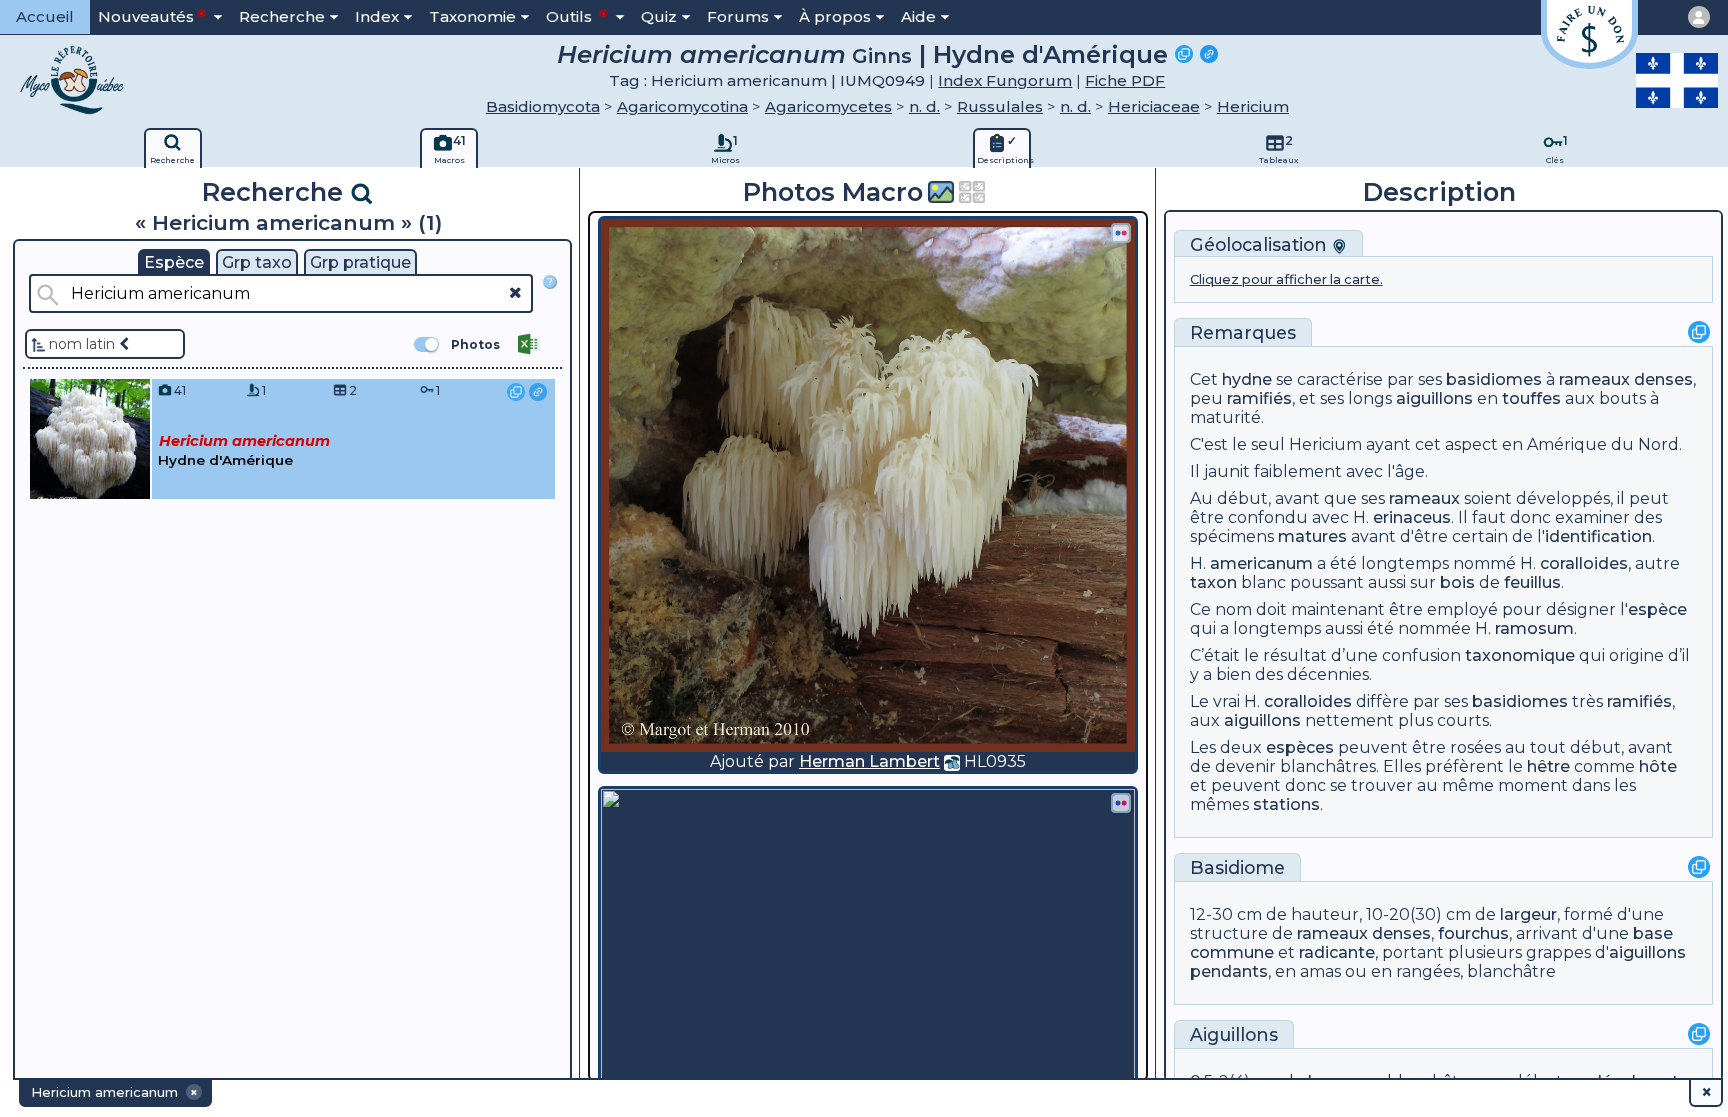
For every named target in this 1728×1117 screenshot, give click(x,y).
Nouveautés (146, 16)
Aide (918, 16)
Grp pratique (360, 262)
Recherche (282, 16)
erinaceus (1412, 517)
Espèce (174, 262)
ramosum (1534, 628)
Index (377, 16)
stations (1286, 804)
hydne (1247, 379)
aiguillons (1434, 398)
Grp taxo (257, 262)
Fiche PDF (1125, 80)
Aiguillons (1234, 1034)
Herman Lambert (869, 761)
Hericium (1253, 106)
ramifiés (1259, 398)
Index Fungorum (1005, 80)
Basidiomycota (543, 106)
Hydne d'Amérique (1050, 54)
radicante (1337, 952)
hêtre (1548, 766)
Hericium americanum (701, 54)
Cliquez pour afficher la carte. (1286, 279)
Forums (738, 16)
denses (1663, 379)
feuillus (1532, 582)
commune (1232, 952)
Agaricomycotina (682, 106)
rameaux (1594, 379)
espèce (1657, 609)
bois (1457, 582)
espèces (1300, 747)
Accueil (45, 16)
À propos (835, 16)
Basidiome (1237, 867)
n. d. (924, 106)
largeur (1528, 914)
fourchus (1473, 933)
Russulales (1000, 106)
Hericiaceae (1154, 106)
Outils (571, 16)
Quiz (659, 16)
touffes (1531, 398)
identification (1598, 536)
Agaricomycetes (828, 106)
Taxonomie (472, 16)
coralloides (1584, 563)
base (1653, 933)
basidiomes (1494, 379)
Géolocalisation (1261, 244)
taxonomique (1520, 655)
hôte (1658, 766)
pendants (1229, 971)
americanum (1261, 563)
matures (1312, 536)
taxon (1213, 582)
